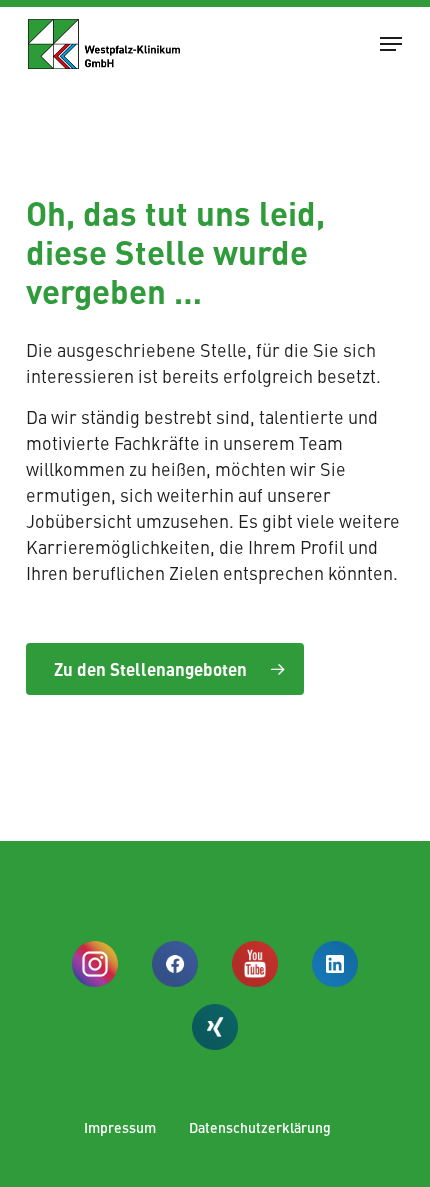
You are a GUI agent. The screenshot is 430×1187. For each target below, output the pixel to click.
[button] (391, 44)
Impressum (120, 1127)
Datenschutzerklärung (260, 1127)
